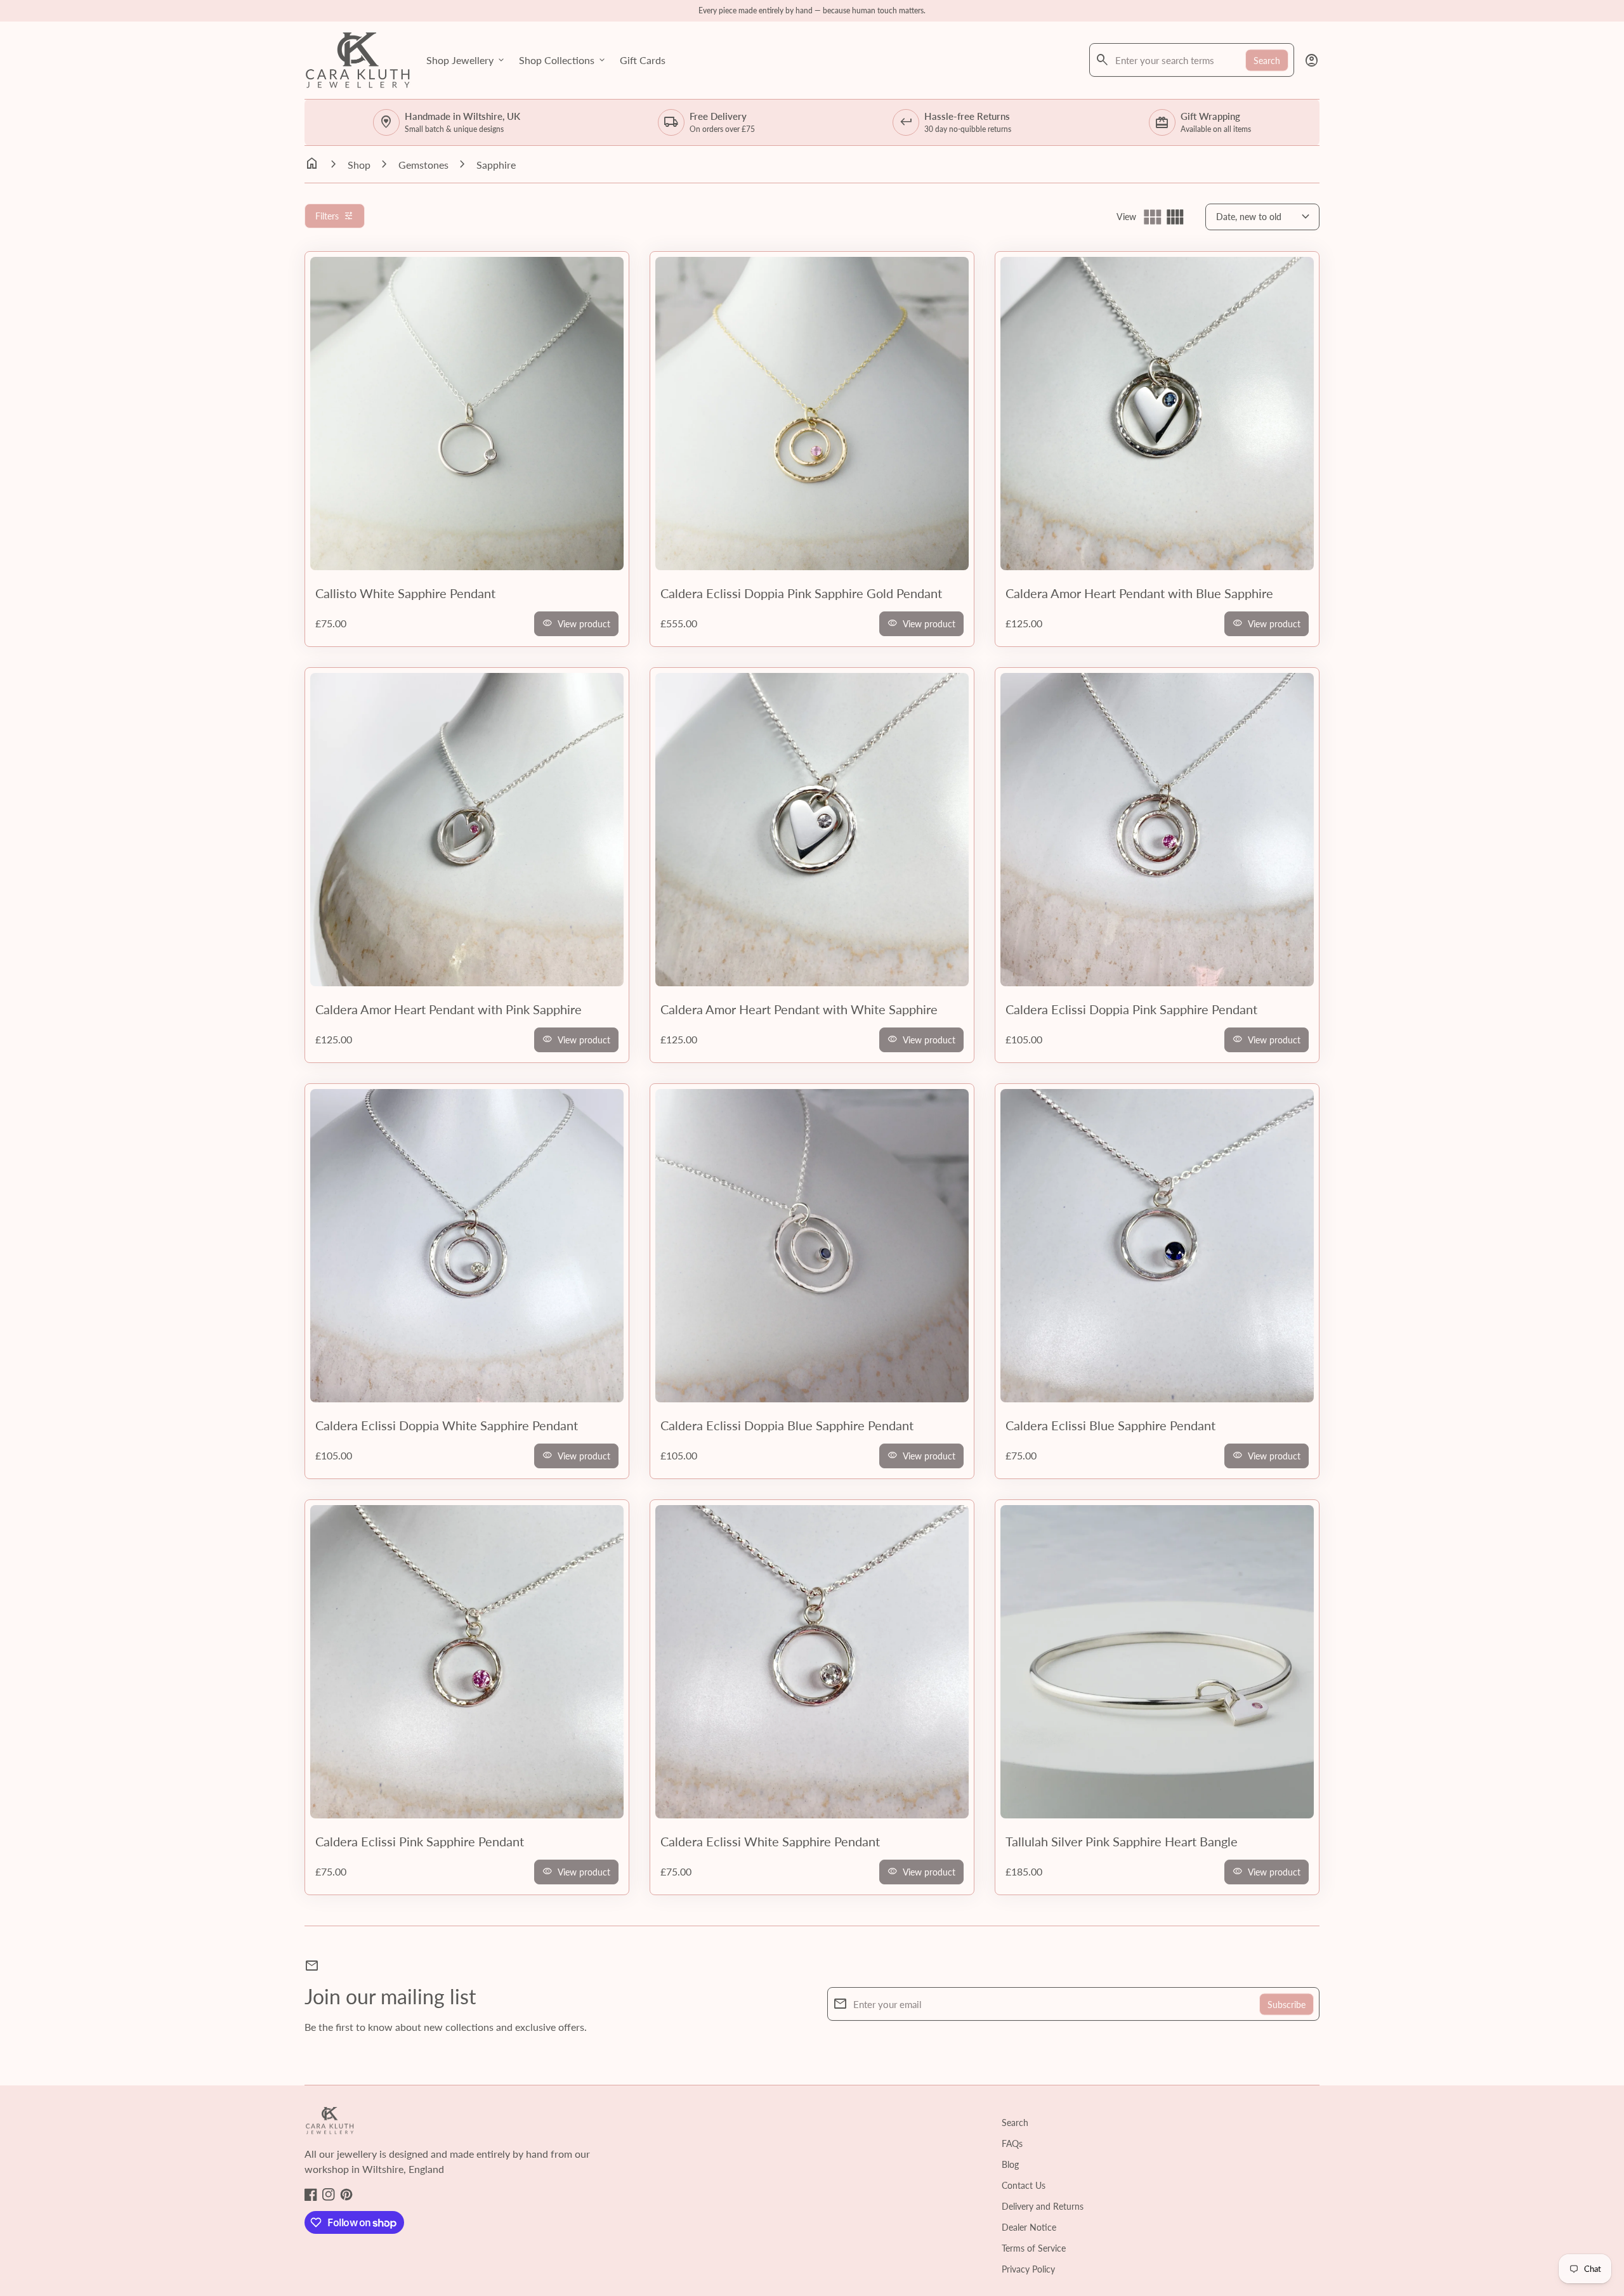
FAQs (1012, 2143)
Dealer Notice (1029, 2227)
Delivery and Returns (1043, 2206)
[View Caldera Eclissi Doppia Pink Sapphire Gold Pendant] (812, 414)
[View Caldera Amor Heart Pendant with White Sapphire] (812, 830)
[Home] (358, 59)
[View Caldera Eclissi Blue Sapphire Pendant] (1157, 1246)
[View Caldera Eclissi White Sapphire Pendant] (812, 1662)
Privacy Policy (1028, 2269)
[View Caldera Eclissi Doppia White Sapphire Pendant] (467, 1246)
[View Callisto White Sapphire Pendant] (467, 414)
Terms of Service (1034, 2248)
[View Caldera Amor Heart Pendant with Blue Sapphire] (1157, 414)
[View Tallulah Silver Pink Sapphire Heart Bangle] (1157, 1662)
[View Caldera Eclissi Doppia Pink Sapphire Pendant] (1157, 830)
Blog (1010, 2164)
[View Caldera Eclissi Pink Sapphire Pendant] (467, 1662)
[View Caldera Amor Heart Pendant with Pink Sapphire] (467, 830)
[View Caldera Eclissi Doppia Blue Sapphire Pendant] (812, 1246)
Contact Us (1024, 2185)
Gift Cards (643, 60)
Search (1267, 60)
